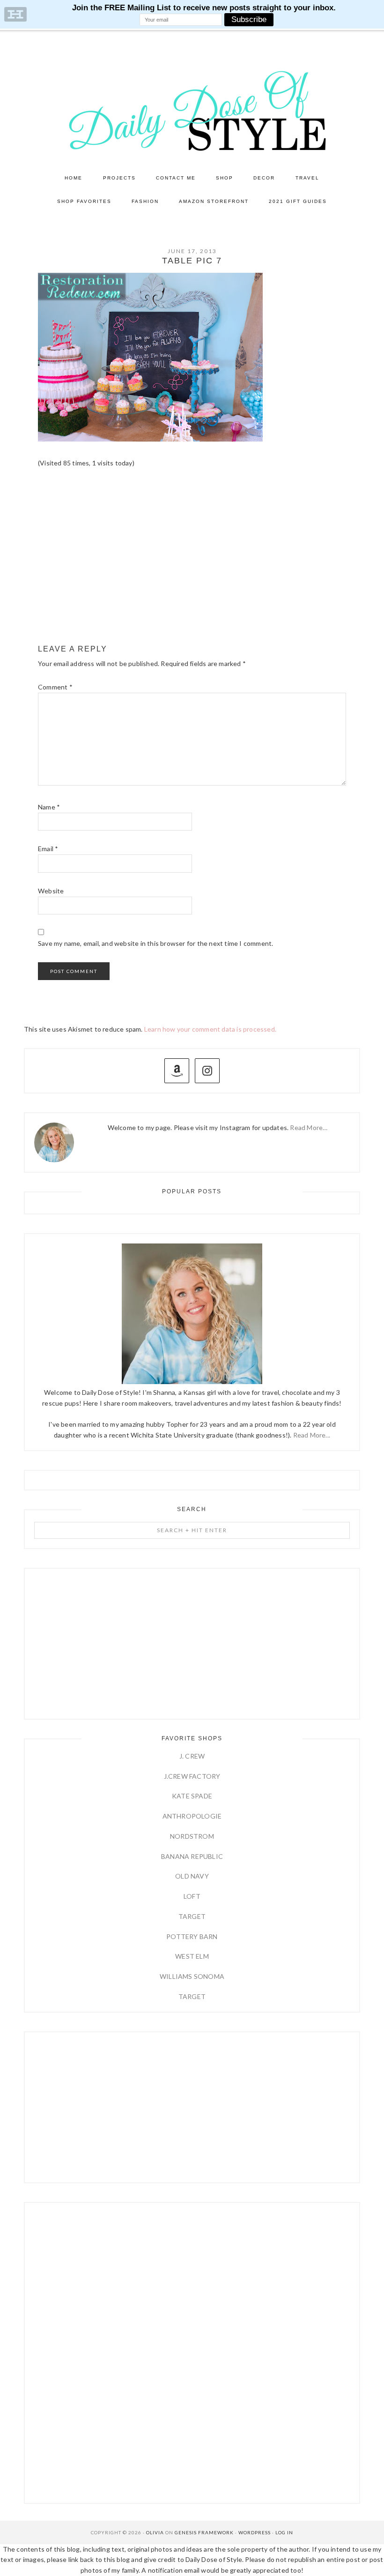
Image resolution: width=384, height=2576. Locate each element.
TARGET (192, 1916)
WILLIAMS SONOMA (192, 1976)
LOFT (192, 1896)
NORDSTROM (192, 1836)
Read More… (309, 1127)
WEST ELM (192, 1956)
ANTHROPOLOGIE (192, 1816)
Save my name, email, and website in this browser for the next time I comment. (155, 943)
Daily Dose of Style (192, 110)
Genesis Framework (204, 2532)
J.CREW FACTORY (192, 1776)
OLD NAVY (192, 1876)
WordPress (255, 2532)
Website (51, 891)
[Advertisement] (192, 565)
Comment (55, 687)
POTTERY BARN (192, 1936)
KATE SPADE (192, 1796)
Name (49, 807)
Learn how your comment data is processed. (210, 1029)
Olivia (155, 2532)
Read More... (312, 1435)
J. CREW (192, 1756)
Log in (284, 2532)
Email (48, 849)
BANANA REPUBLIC (192, 1856)
